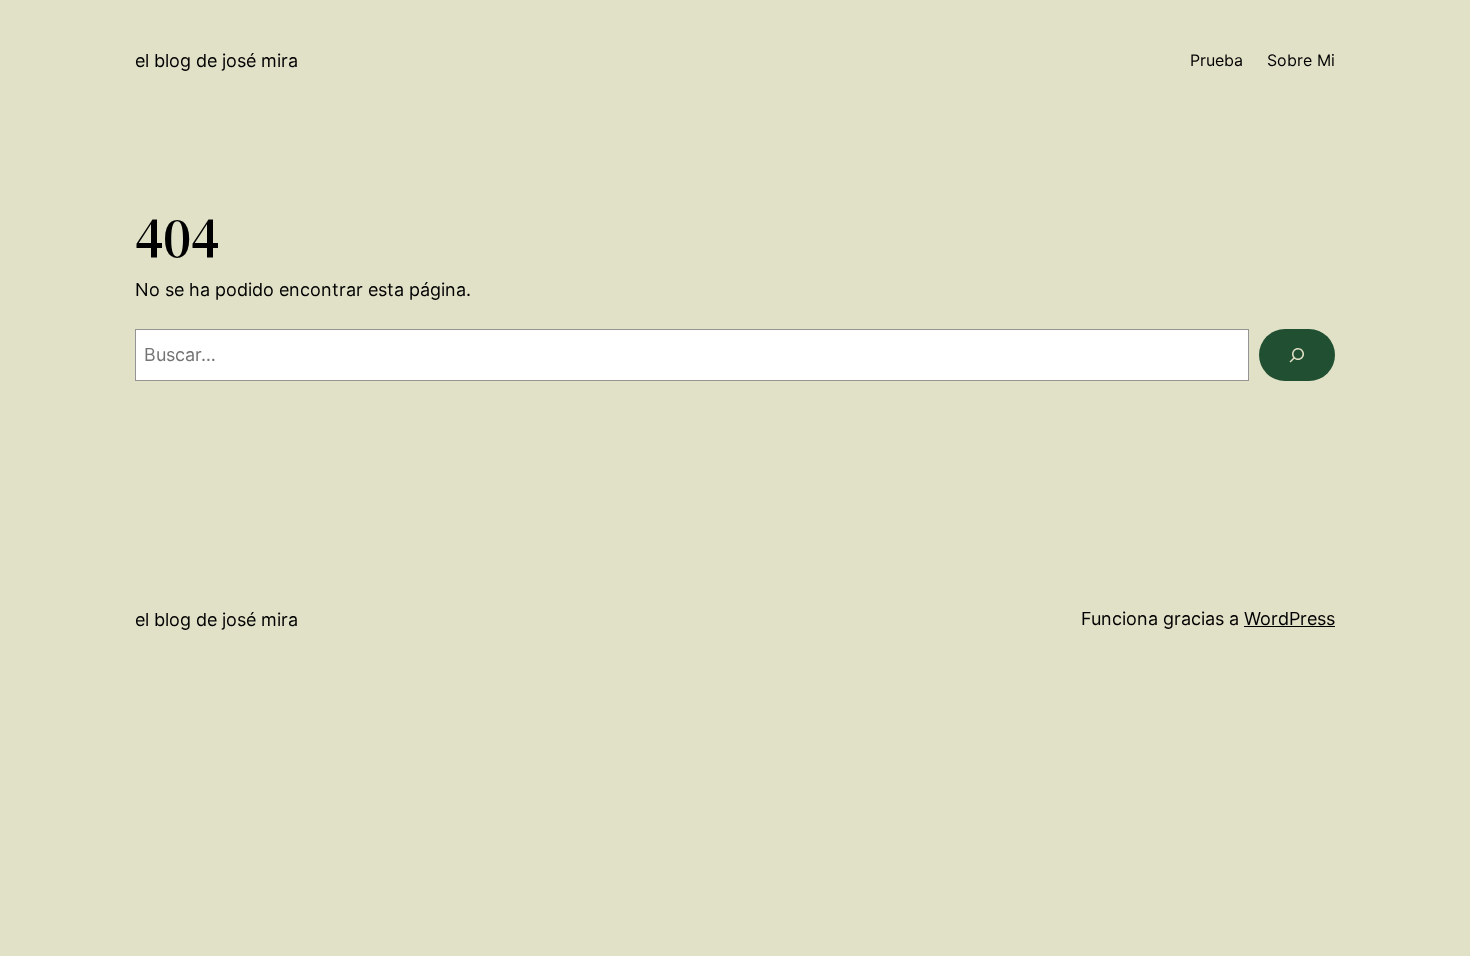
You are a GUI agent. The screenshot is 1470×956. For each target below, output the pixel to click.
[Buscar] (1297, 355)
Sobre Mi (1301, 60)
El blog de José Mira (216, 60)
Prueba (1216, 60)
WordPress (1289, 618)
